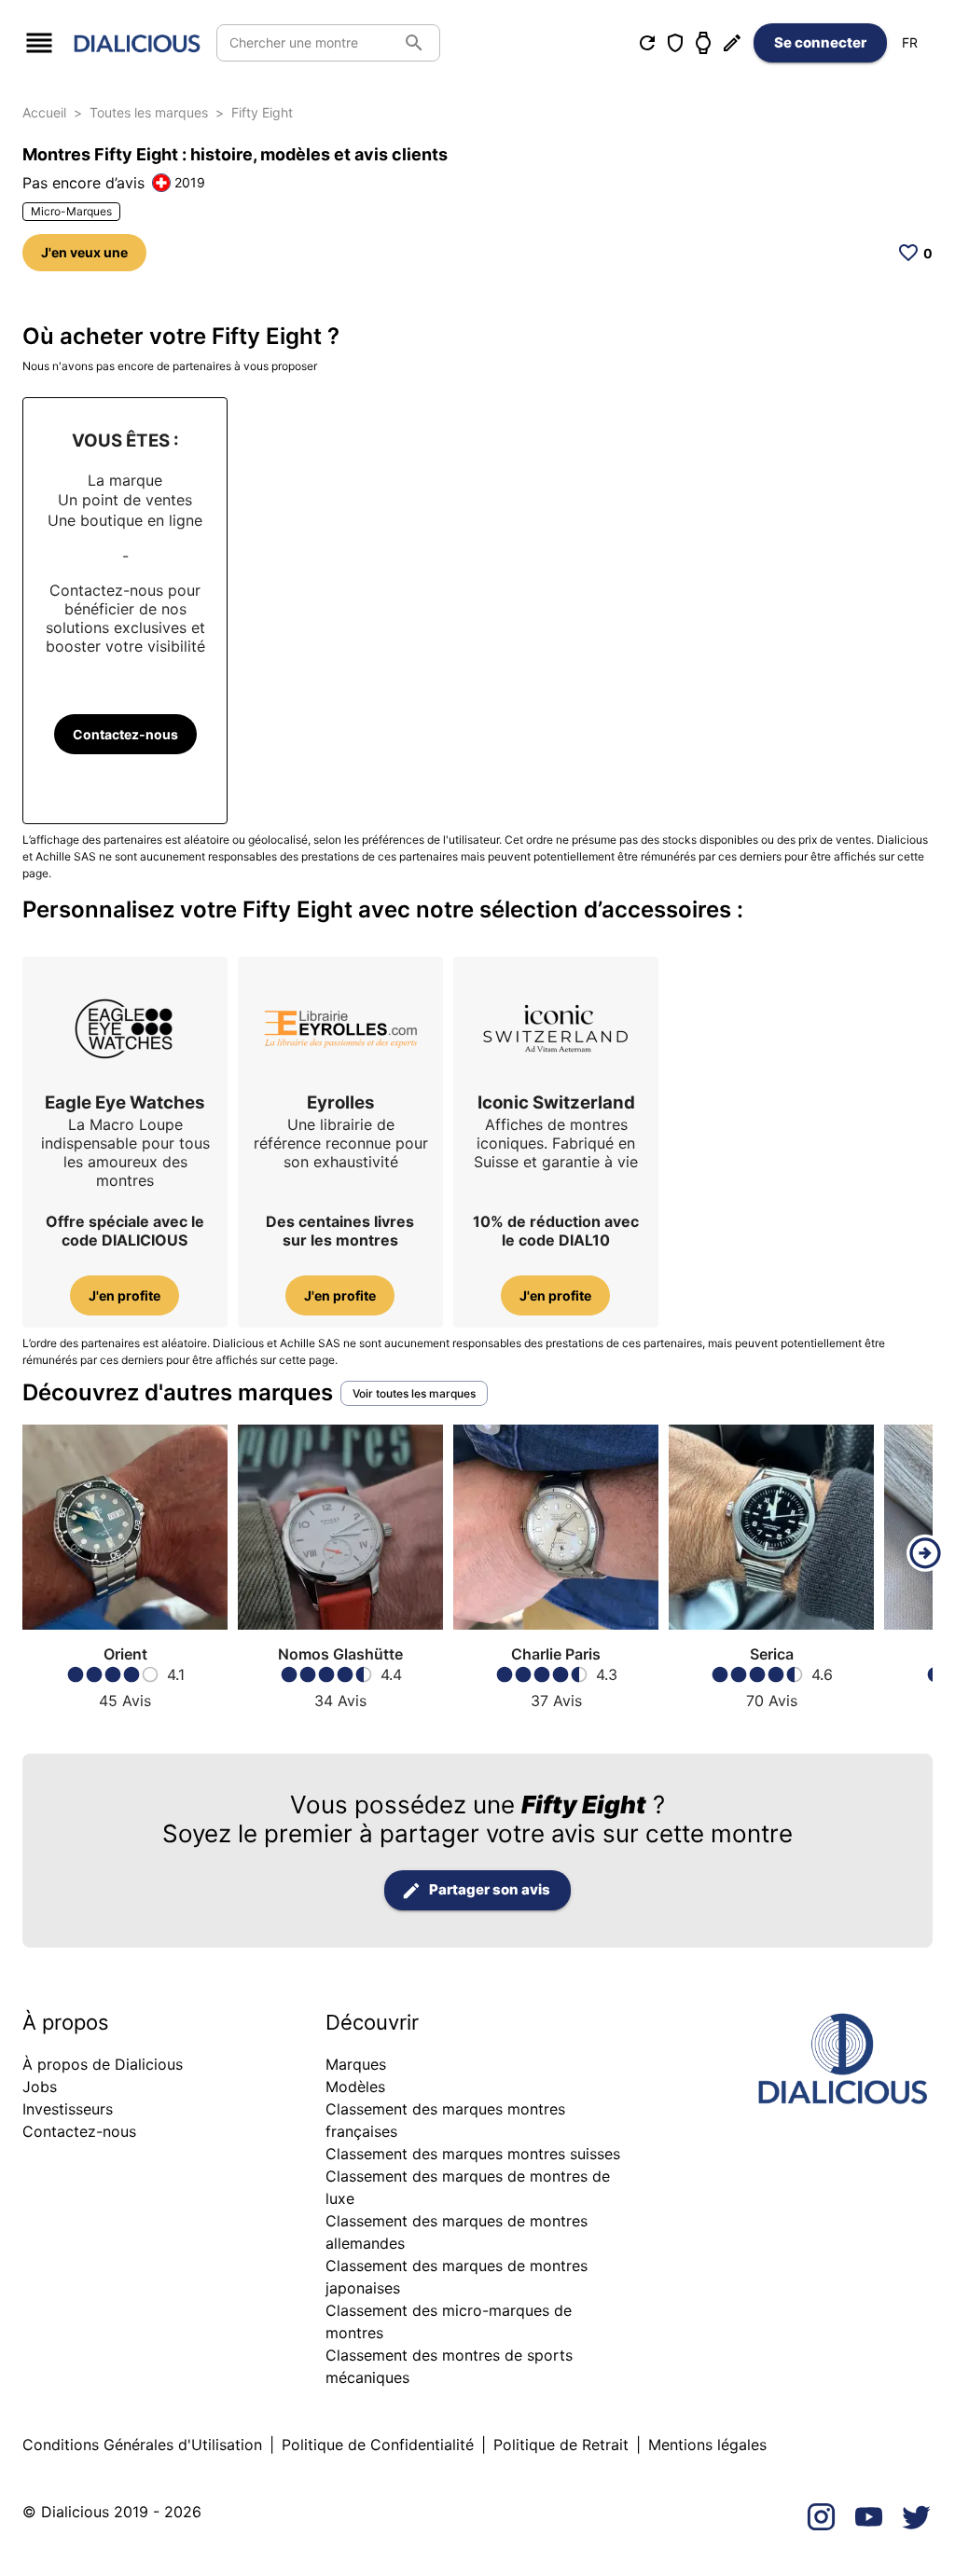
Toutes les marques (149, 112)
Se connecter (820, 42)
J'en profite (125, 1295)
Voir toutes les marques (414, 1393)
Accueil (44, 112)
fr (910, 42)
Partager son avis (490, 1889)
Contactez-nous (125, 734)
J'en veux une (84, 252)
